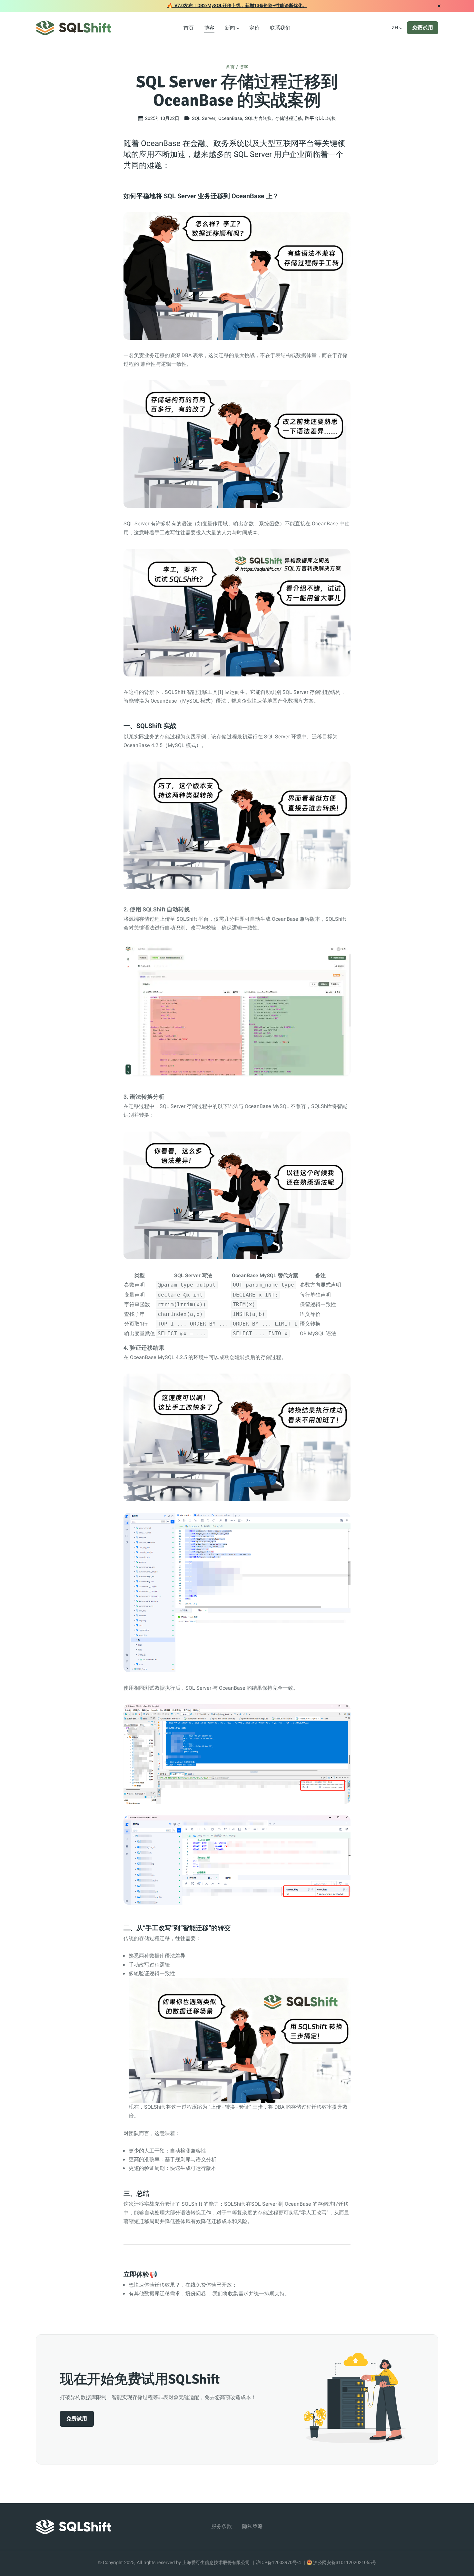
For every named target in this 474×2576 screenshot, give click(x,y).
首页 (189, 28)
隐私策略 (252, 2526)
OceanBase (230, 118)
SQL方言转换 (258, 118)
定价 (254, 28)
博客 (209, 28)
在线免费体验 (201, 2285)
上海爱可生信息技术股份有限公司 (216, 2563)
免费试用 (423, 28)
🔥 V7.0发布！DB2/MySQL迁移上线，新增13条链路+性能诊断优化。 (237, 6)
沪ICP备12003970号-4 (278, 2563)
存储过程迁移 (289, 118)
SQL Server (204, 118)
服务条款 (222, 2526)
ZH (395, 28)
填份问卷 (196, 2294)
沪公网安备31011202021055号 (345, 2563)
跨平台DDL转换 (321, 118)
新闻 (230, 28)
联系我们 (280, 28)
